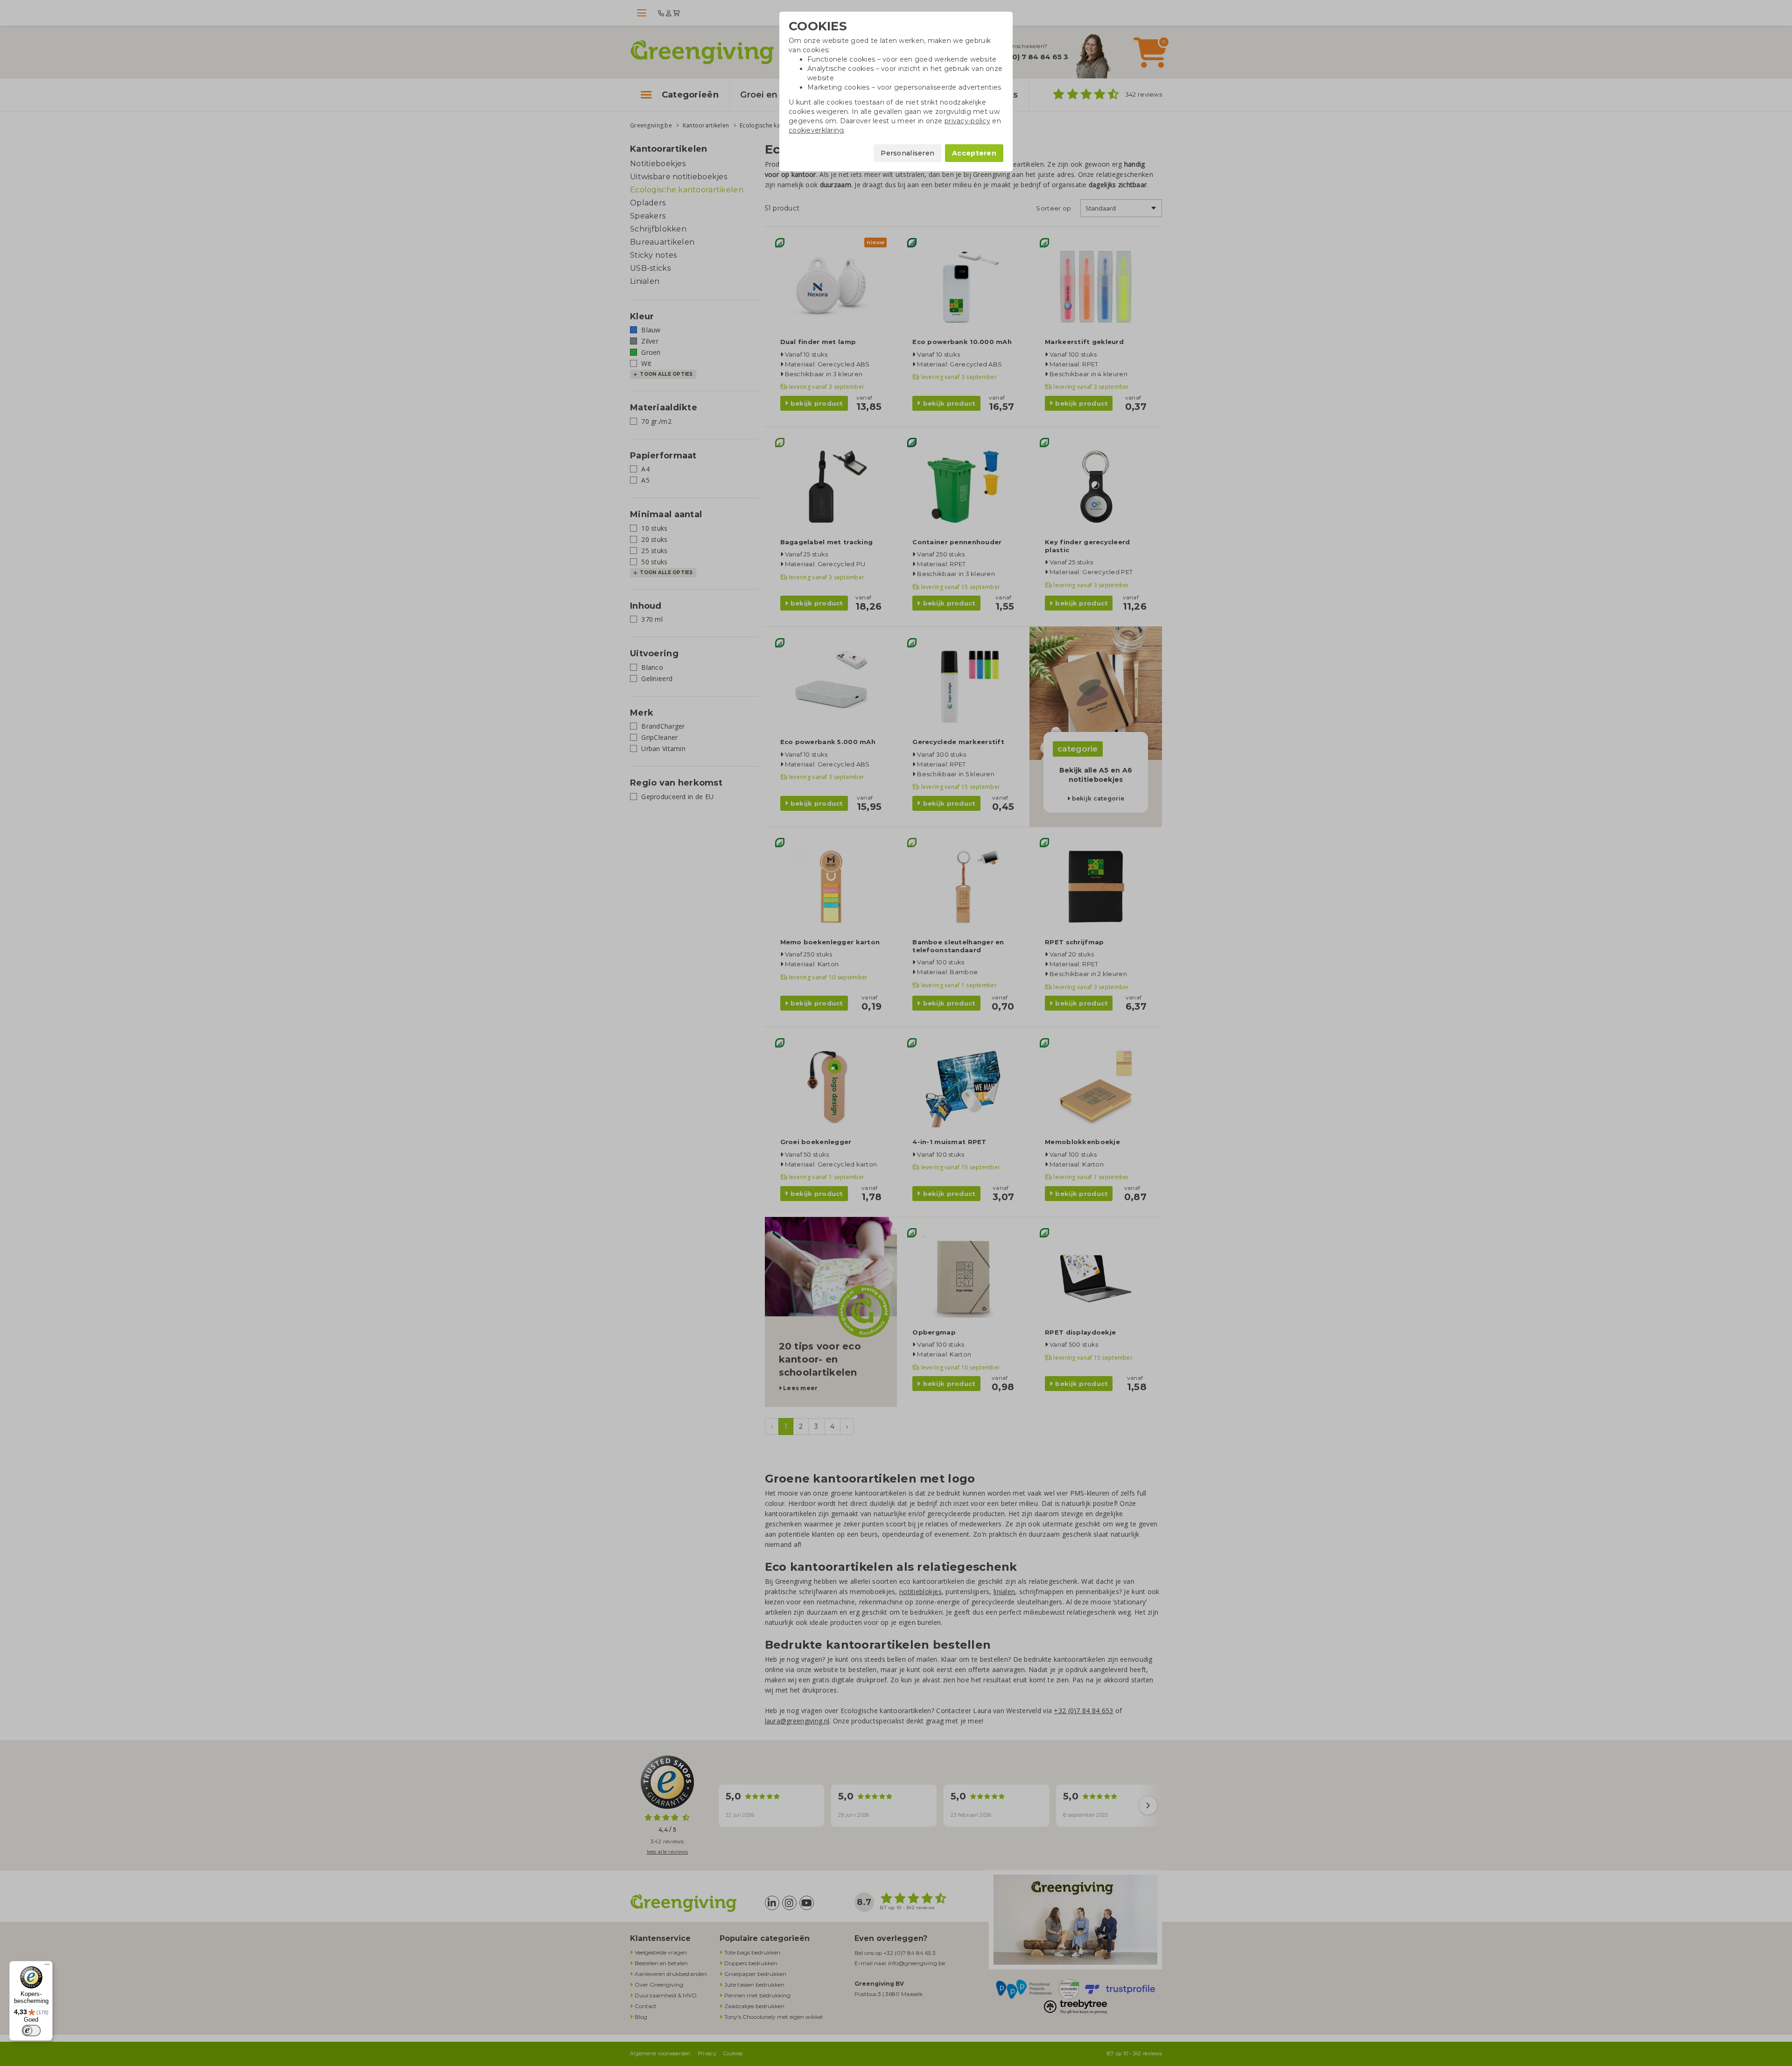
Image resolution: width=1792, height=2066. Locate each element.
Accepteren (974, 153)
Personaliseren (907, 153)
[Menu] (47, 1967)
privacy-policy (967, 121)
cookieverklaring (816, 130)
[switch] (31, 2031)
